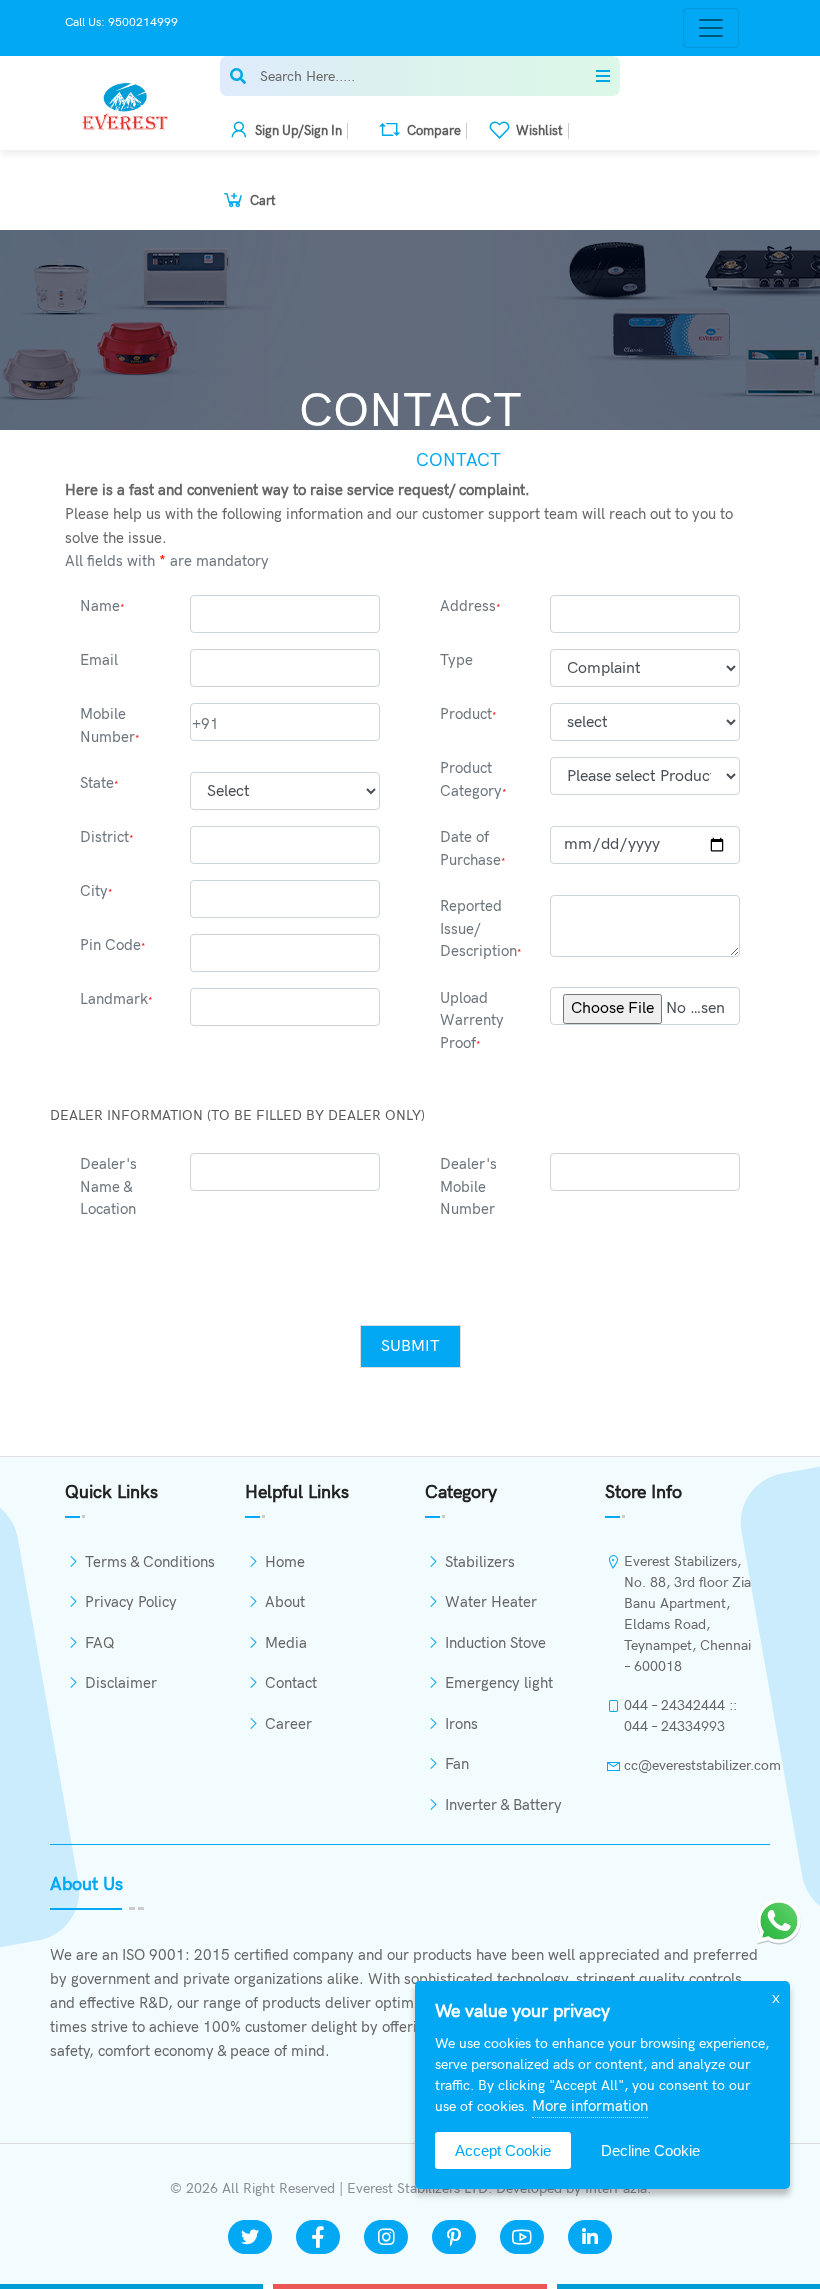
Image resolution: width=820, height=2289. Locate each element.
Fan (457, 1764)
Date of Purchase (473, 848)
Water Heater (491, 1602)
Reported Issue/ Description (481, 928)
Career (288, 1724)
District (107, 837)
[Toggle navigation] (711, 28)
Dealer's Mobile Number (468, 1186)
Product (468, 714)
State (99, 783)
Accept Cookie (503, 2150)
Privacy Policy (131, 1602)
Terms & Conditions (150, 1562)
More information (590, 2106)
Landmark (116, 999)
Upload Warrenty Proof (472, 1020)
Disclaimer (121, 1683)
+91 (205, 724)
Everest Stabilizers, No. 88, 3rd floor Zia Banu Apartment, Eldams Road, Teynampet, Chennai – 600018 (687, 1614)
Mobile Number (110, 725)
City (96, 891)
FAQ (100, 1643)
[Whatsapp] (779, 1921)
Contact (291, 1683)
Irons (461, 1724)
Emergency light (499, 1683)
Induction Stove (495, 1643)
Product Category (473, 779)
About (285, 1602)
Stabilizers (480, 1562)
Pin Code (113, 945)
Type (456, 660)
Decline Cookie (650, 2150)
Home (347, 460)
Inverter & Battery (503, 1805)
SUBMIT (410, 1346)
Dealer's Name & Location (108, 1186)
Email (99, 660)
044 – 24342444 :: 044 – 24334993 (680, 1716)
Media (286, 1643)
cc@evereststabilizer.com (689, 1765)
